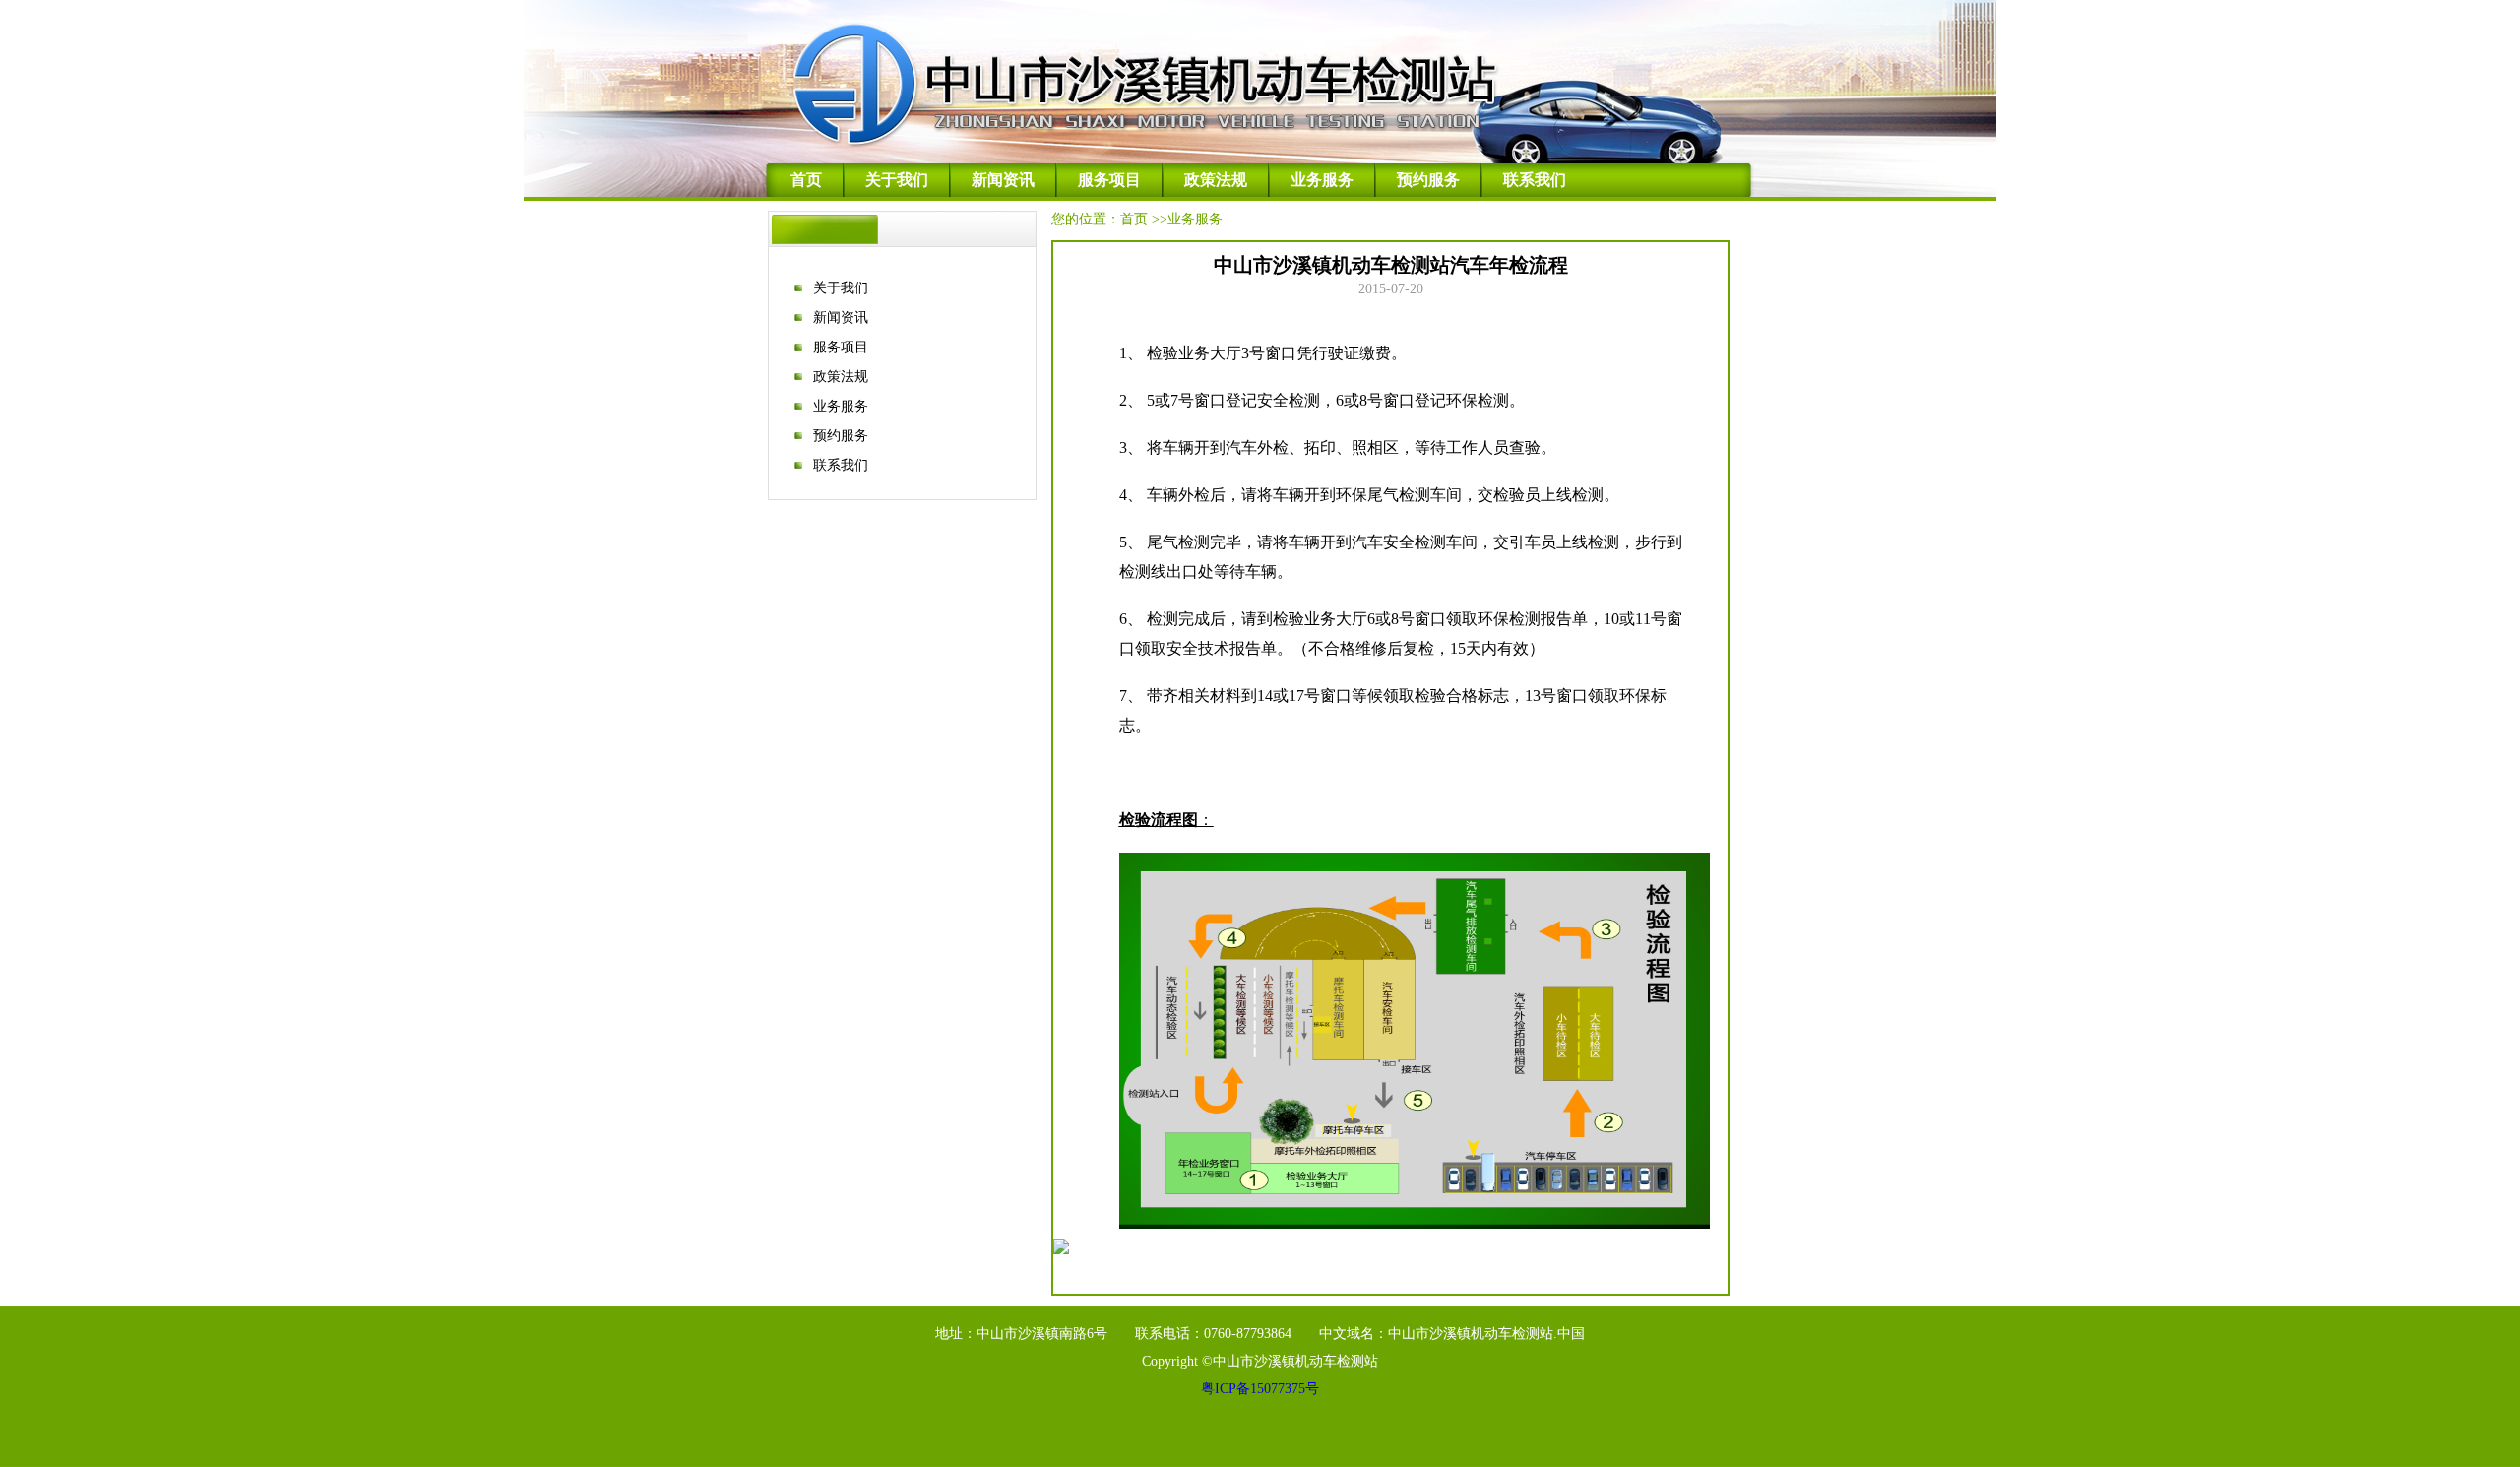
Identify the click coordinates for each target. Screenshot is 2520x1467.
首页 (806, 180)
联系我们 (1535, 180)
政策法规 (1216, 180)
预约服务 (1428, 180)
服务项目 (1109, 180)
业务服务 (1322, 180)
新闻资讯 (1003, 180)
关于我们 (897, 180)
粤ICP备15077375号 (1260, 1389)
